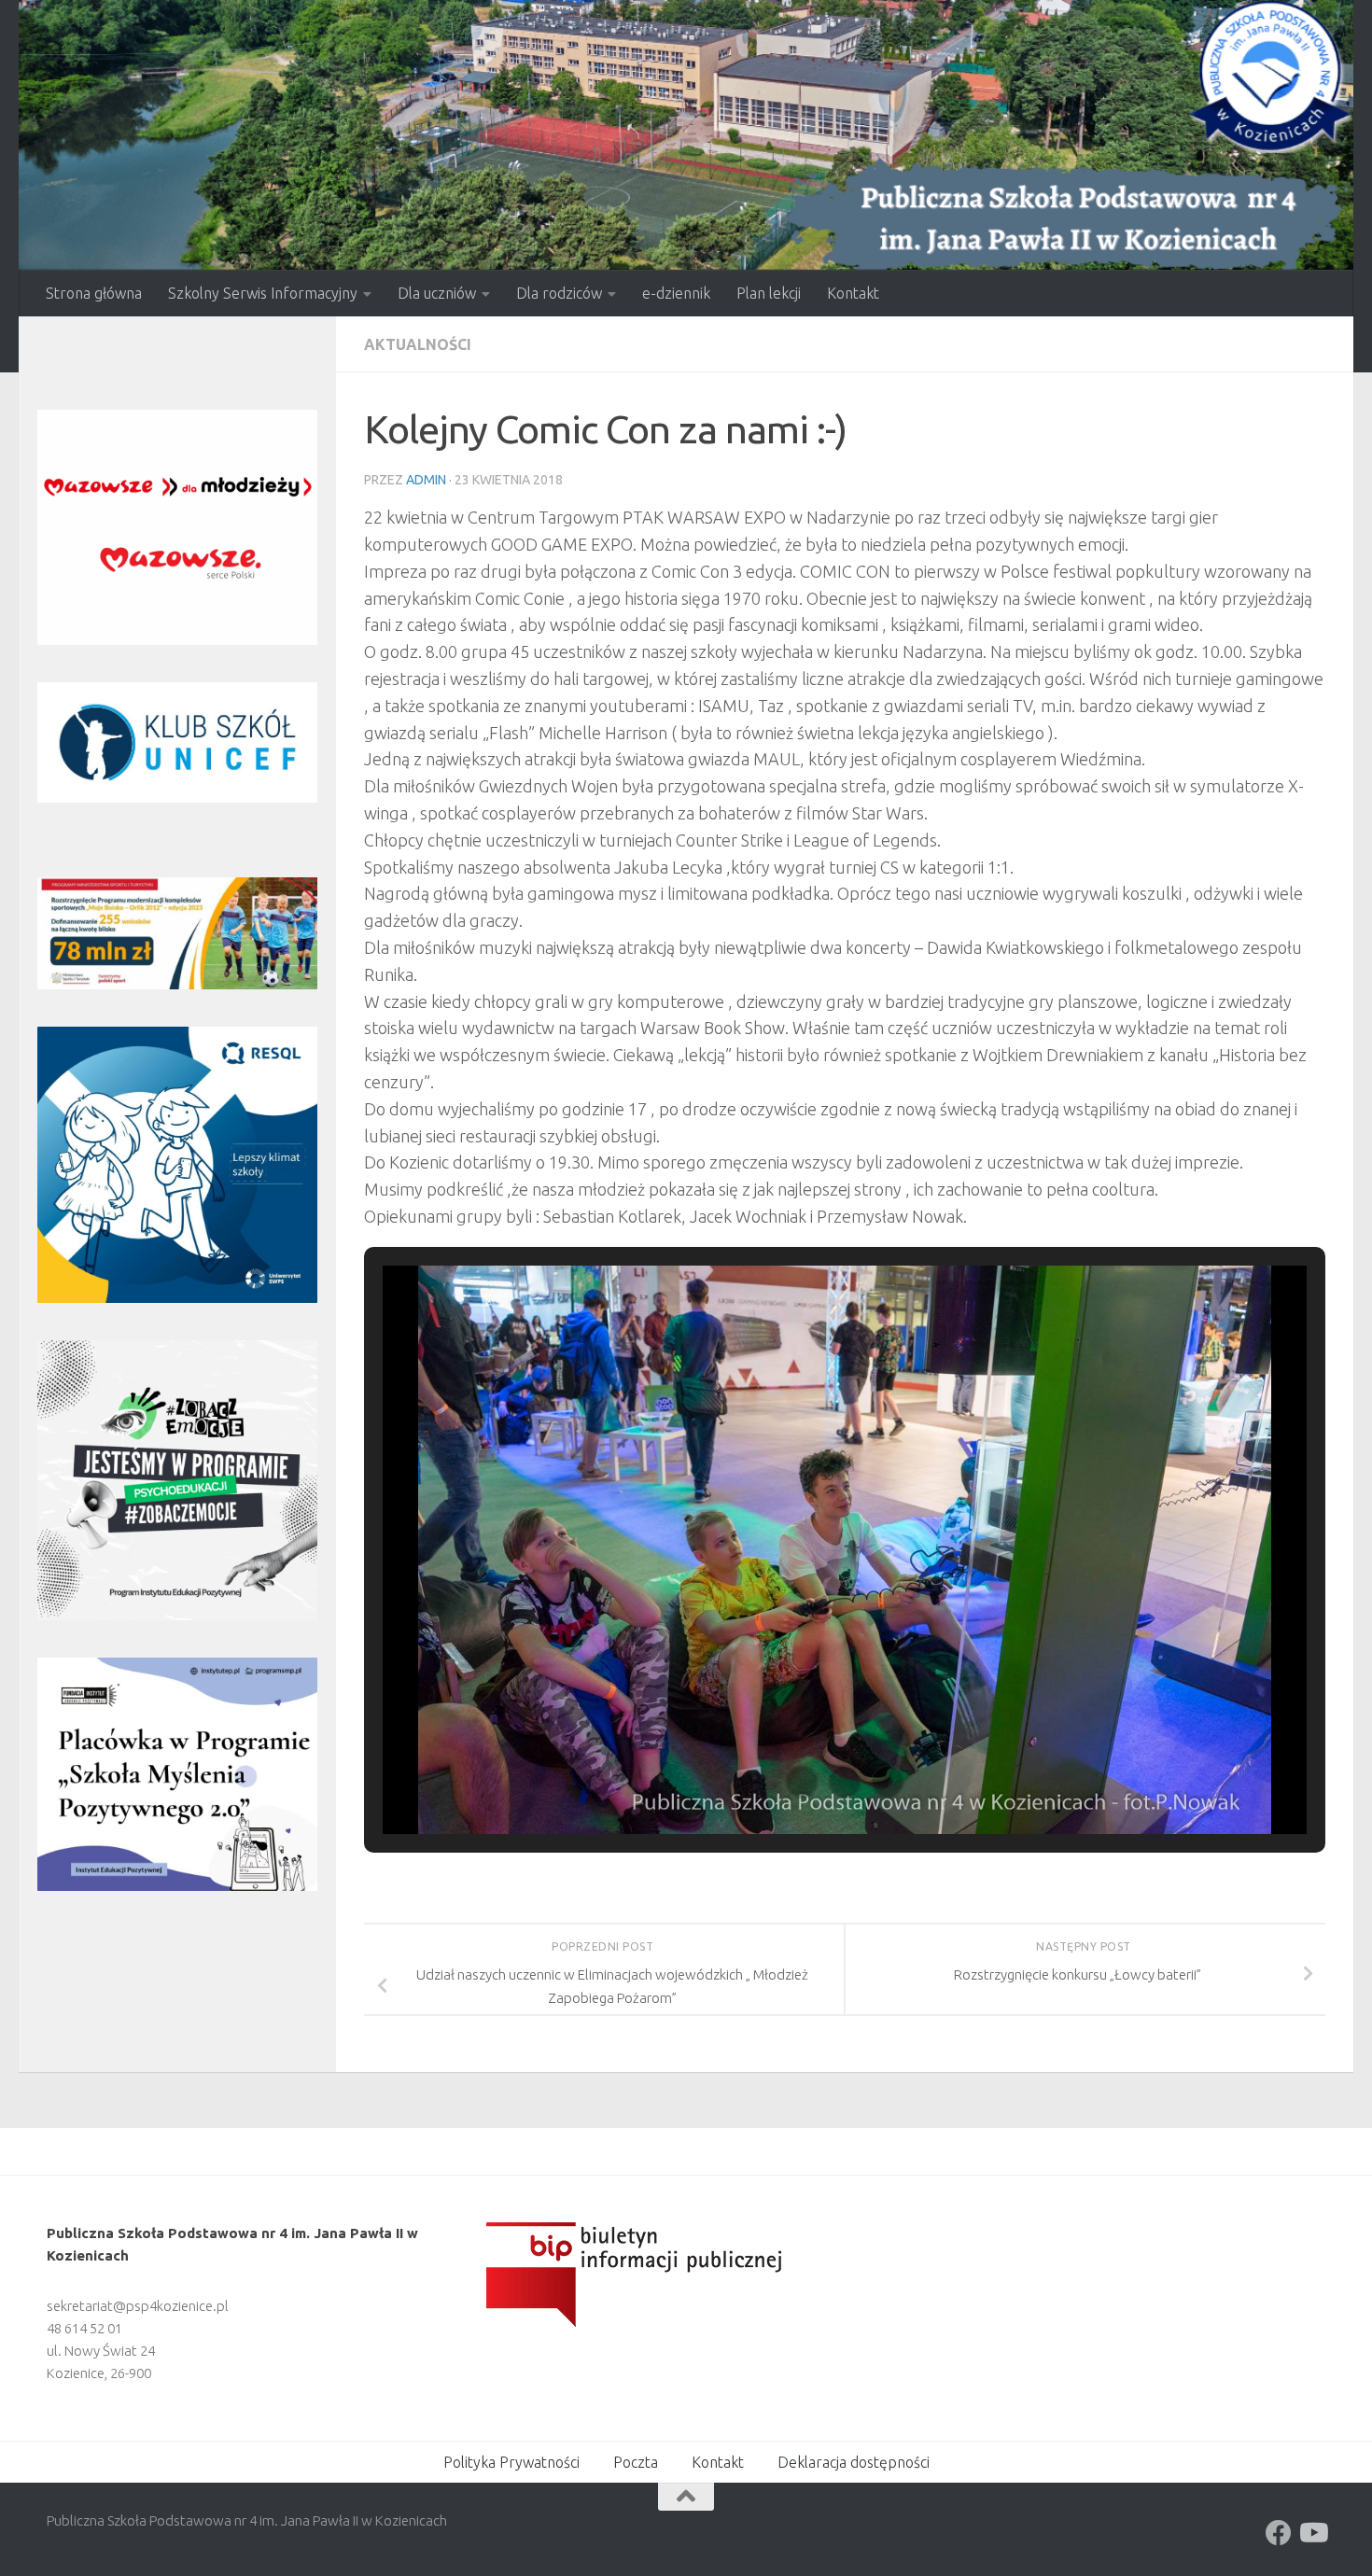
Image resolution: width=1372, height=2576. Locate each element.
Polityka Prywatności (511, 2462)
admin (426, 480)
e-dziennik (676, 293)
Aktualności (418, 344)
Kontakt (853, 293)
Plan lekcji (769, 293)
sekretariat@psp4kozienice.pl (138, 2306)
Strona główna (94, 293)
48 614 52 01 (84, 2328)
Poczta (636, 2462)
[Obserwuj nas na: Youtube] (1312, 2533)
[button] (802, 1782)
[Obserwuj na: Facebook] (1279, 2533)
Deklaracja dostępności (854, 2462)
